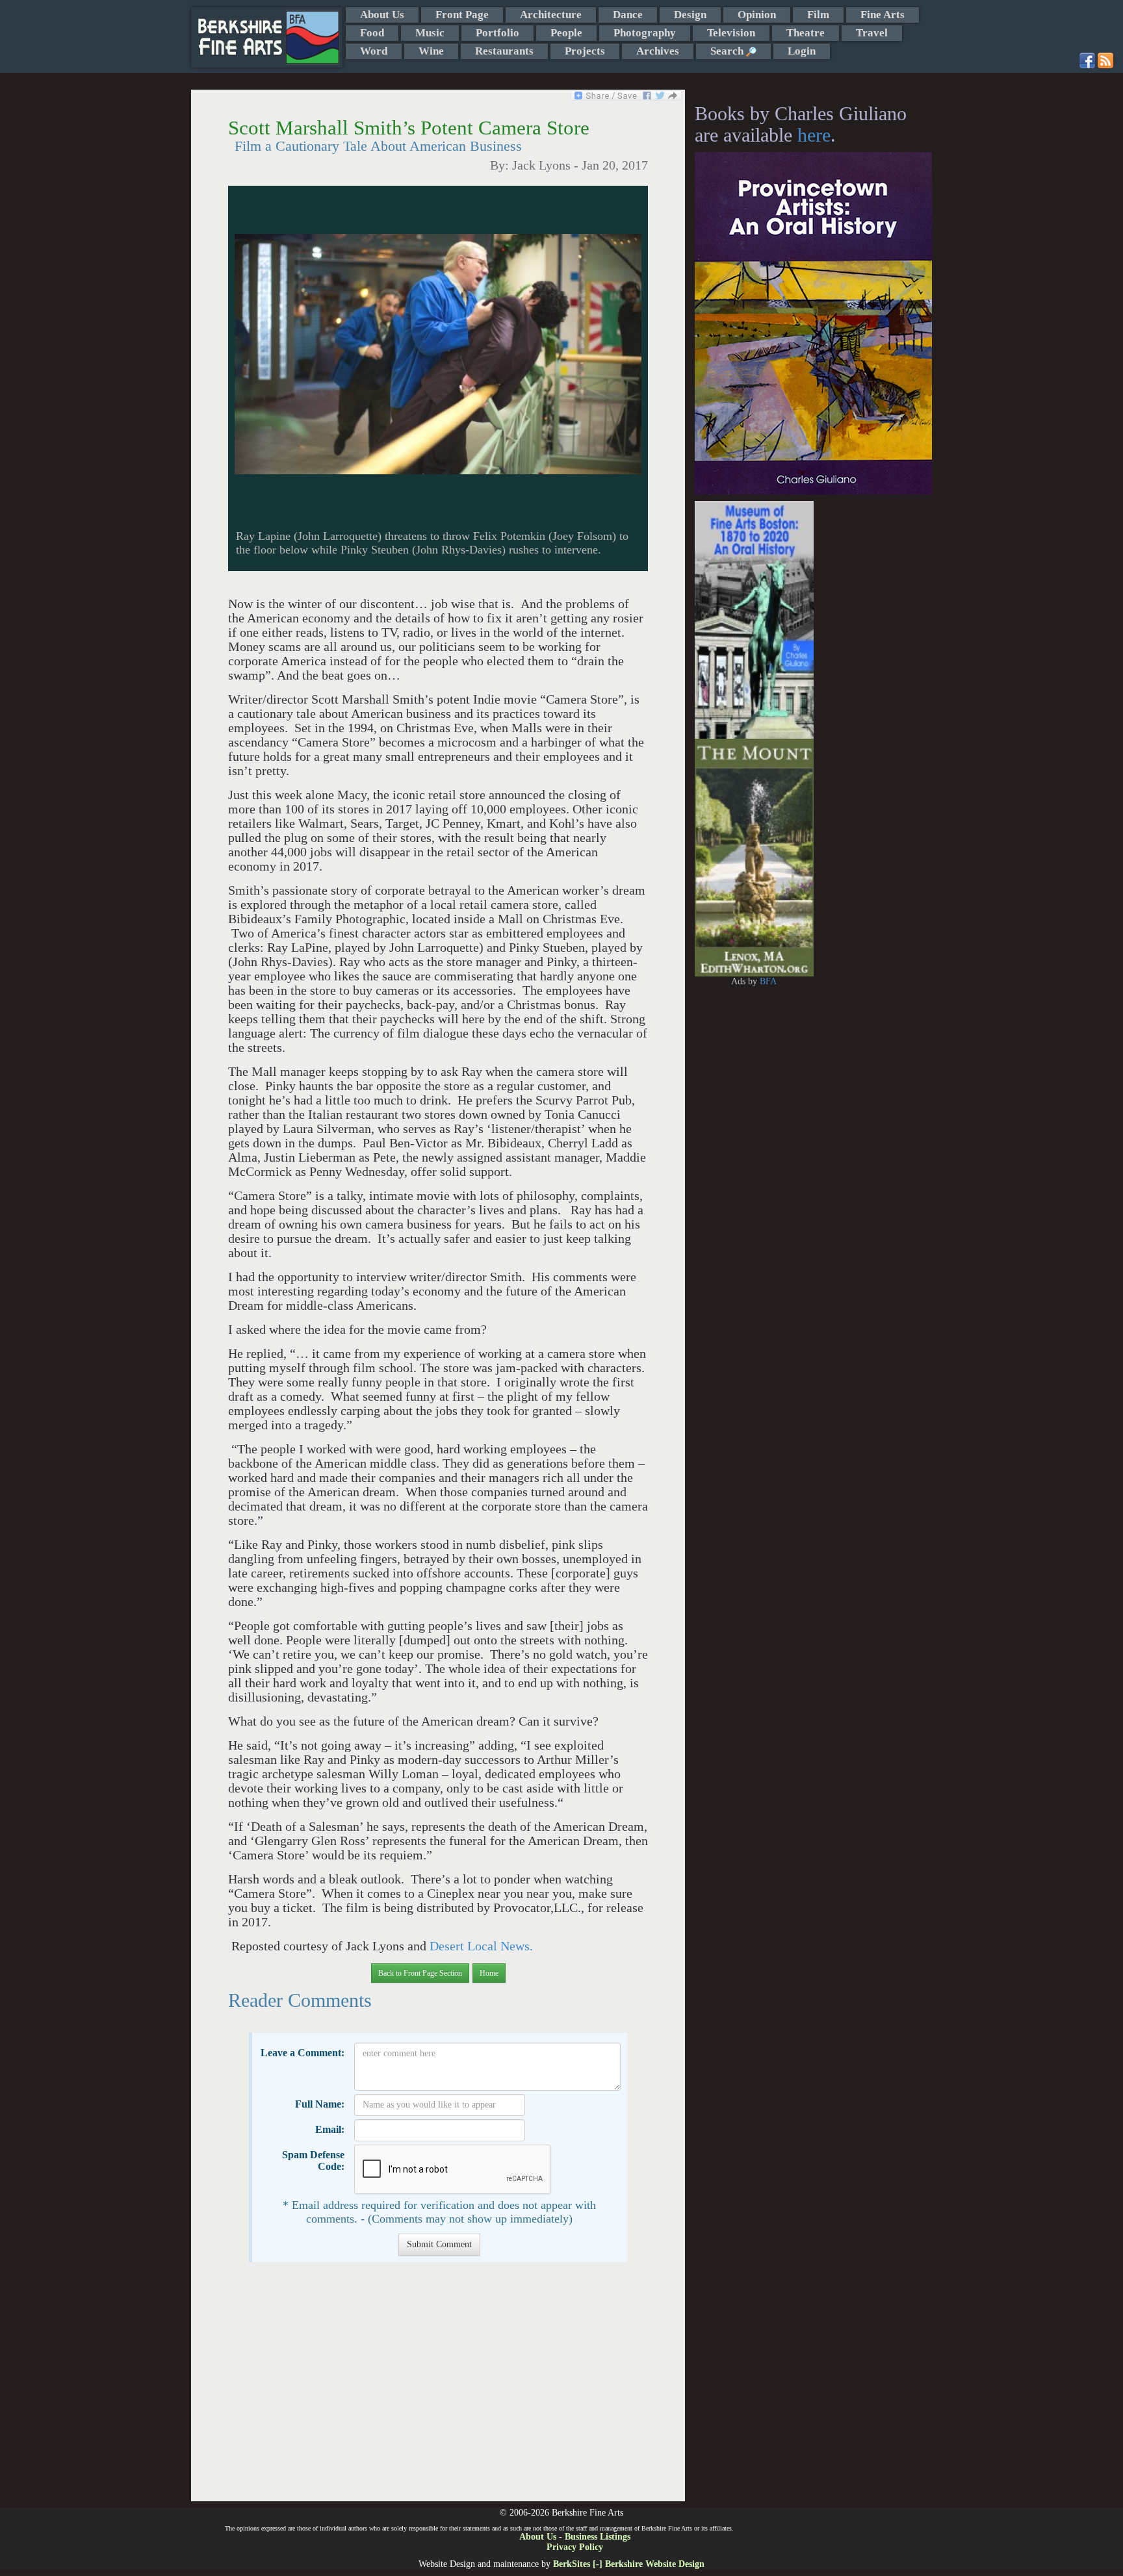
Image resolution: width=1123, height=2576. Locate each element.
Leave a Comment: (303, 2053)
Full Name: (320, 2104)
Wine (431, 51)
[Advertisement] (438, 2388)
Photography (645, 33)
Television (731, 33)
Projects (585, 51)
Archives (658, 51)
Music (430, 33)
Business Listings (598, 2537)
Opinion (757, 15)
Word (374, 51)
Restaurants (504, 51)
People (566, 33)
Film (818, 15)
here (814, 135)
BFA (768, 981)
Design (690, 15)
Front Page (462, 15)
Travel (872, 33)
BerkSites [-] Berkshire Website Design (629, 2564)
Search (728, 51)
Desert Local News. (480, 1946)
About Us (382, 15)
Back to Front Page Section (420, 1973)
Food (372, 33)
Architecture (551, 15)
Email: (330, 2129)
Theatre (806, 33)
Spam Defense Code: (313, 2161)
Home (489, 1973)
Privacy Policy (575, 2547)
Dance (628, 15)
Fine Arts (883, 15)
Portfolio (497, 33)
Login (802, 51)
